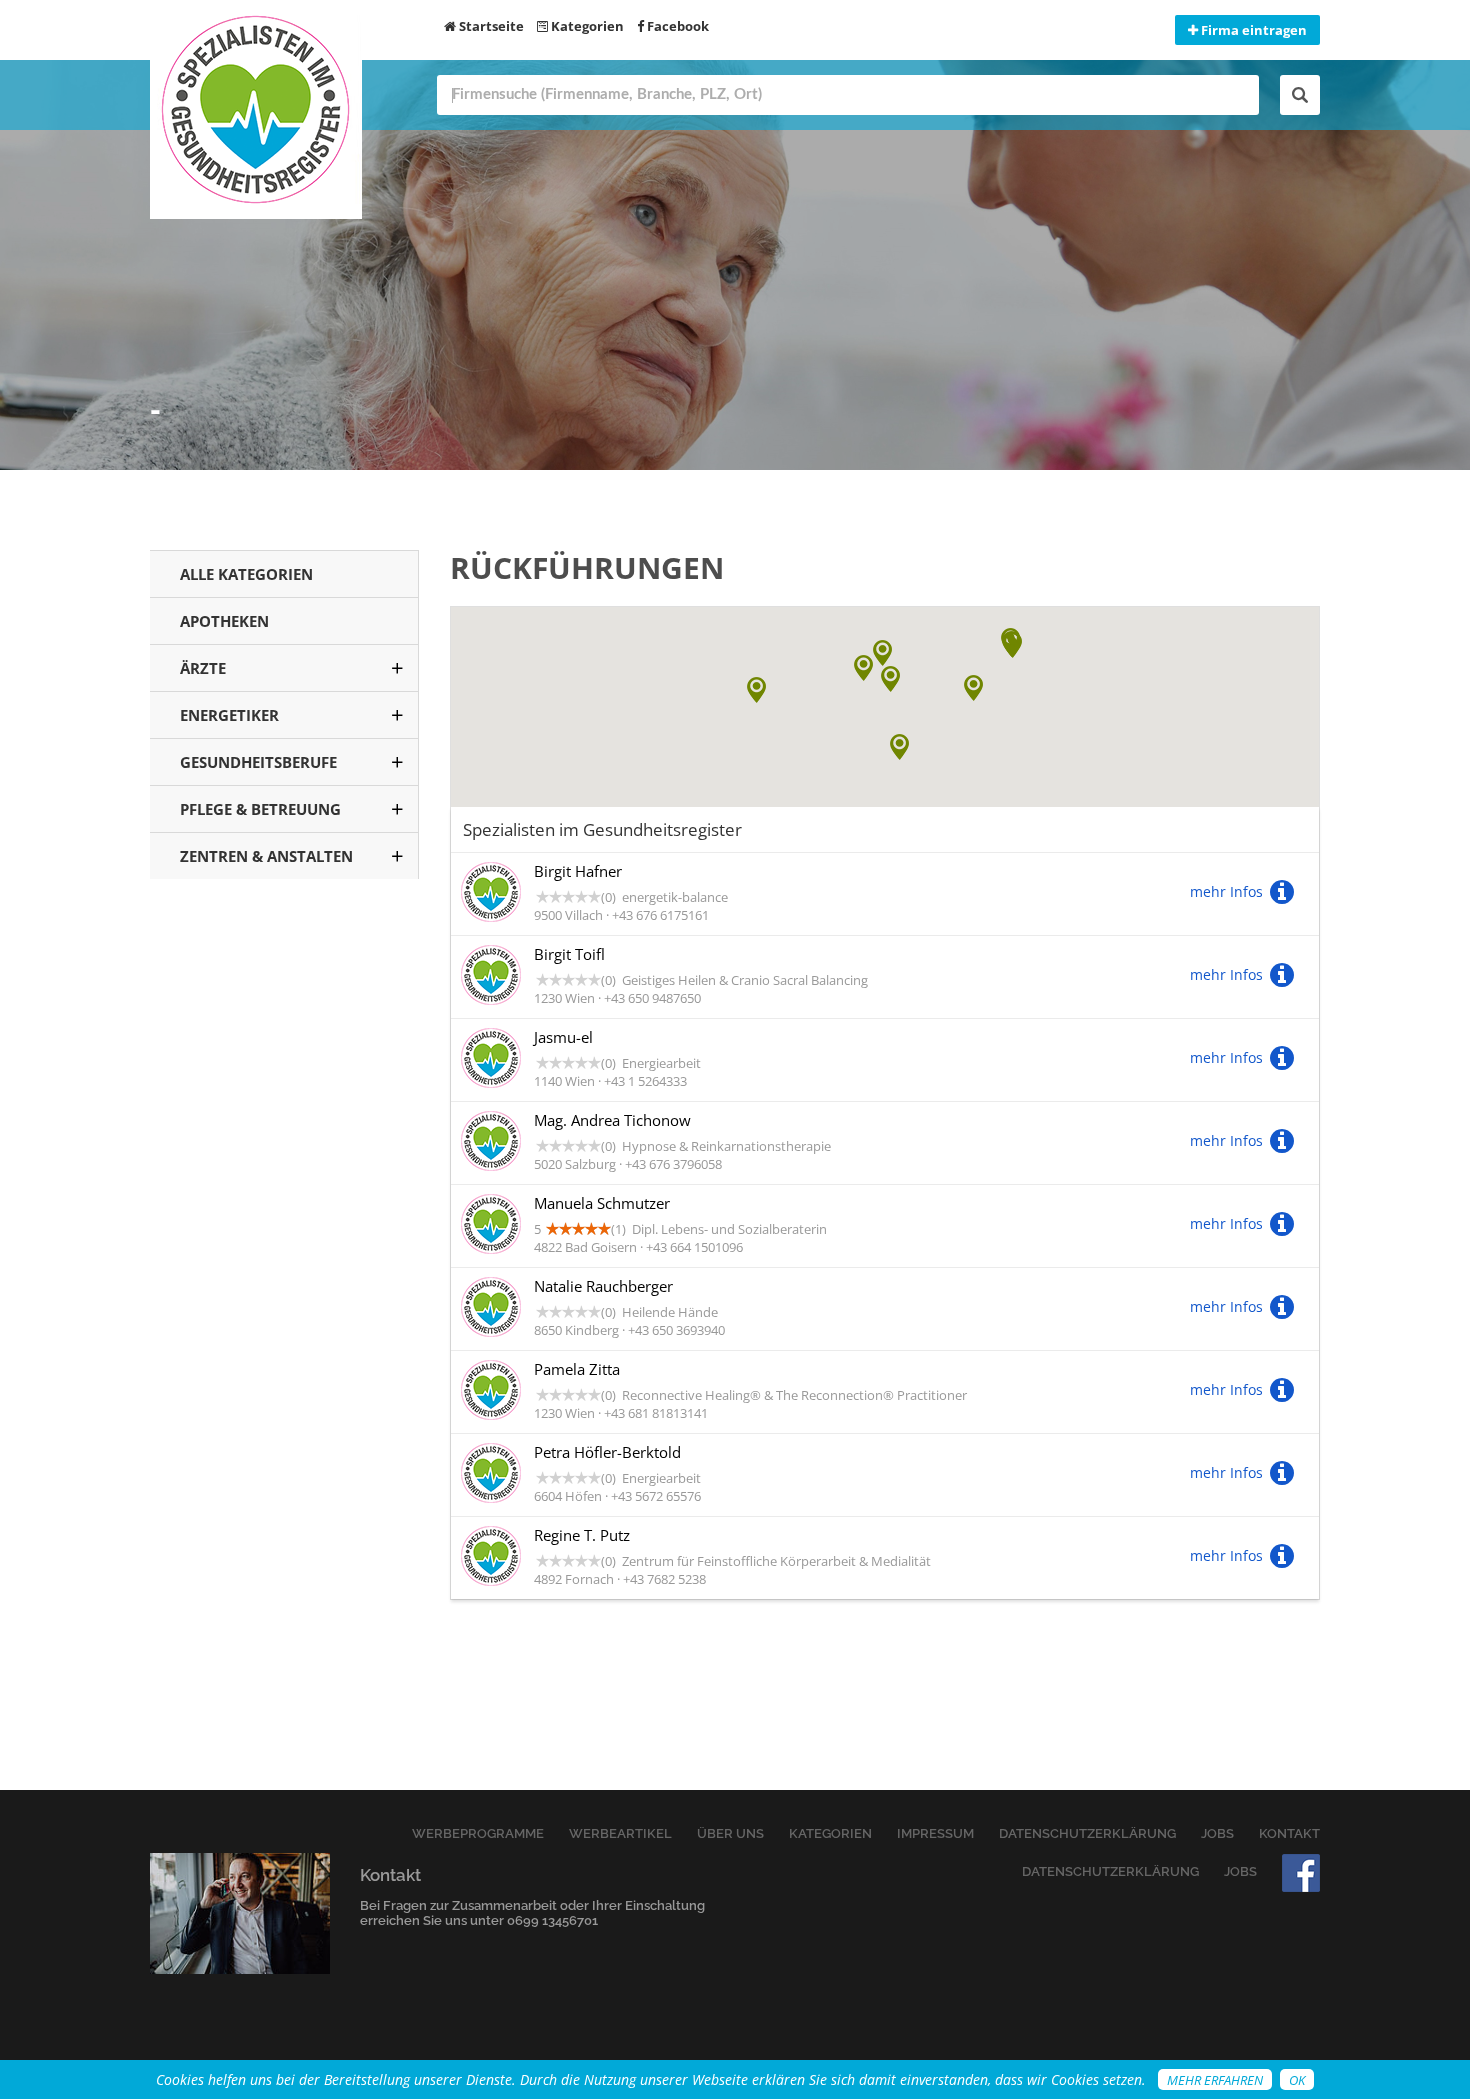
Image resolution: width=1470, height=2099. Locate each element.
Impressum (935, 1833)
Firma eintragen (1252, 30)
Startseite (490, 26)
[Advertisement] (284, 1219)
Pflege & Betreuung (260, 809)
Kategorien (586, 26)
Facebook (676, 26)
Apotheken (224, 621)
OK (1297, 2080)
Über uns (730, 1833)
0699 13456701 (552, 1920)
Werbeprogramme (478, 1833)
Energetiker (229, 715)
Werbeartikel (620, 1833)
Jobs (1217, 1833)
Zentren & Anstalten (266, 856)
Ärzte (203, 668)
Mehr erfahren (1215, 2080)
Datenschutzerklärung (1087, 1833)
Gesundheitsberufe (258, 762)
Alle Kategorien (246, 574)
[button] (899, 747)
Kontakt (1289, 1833)
